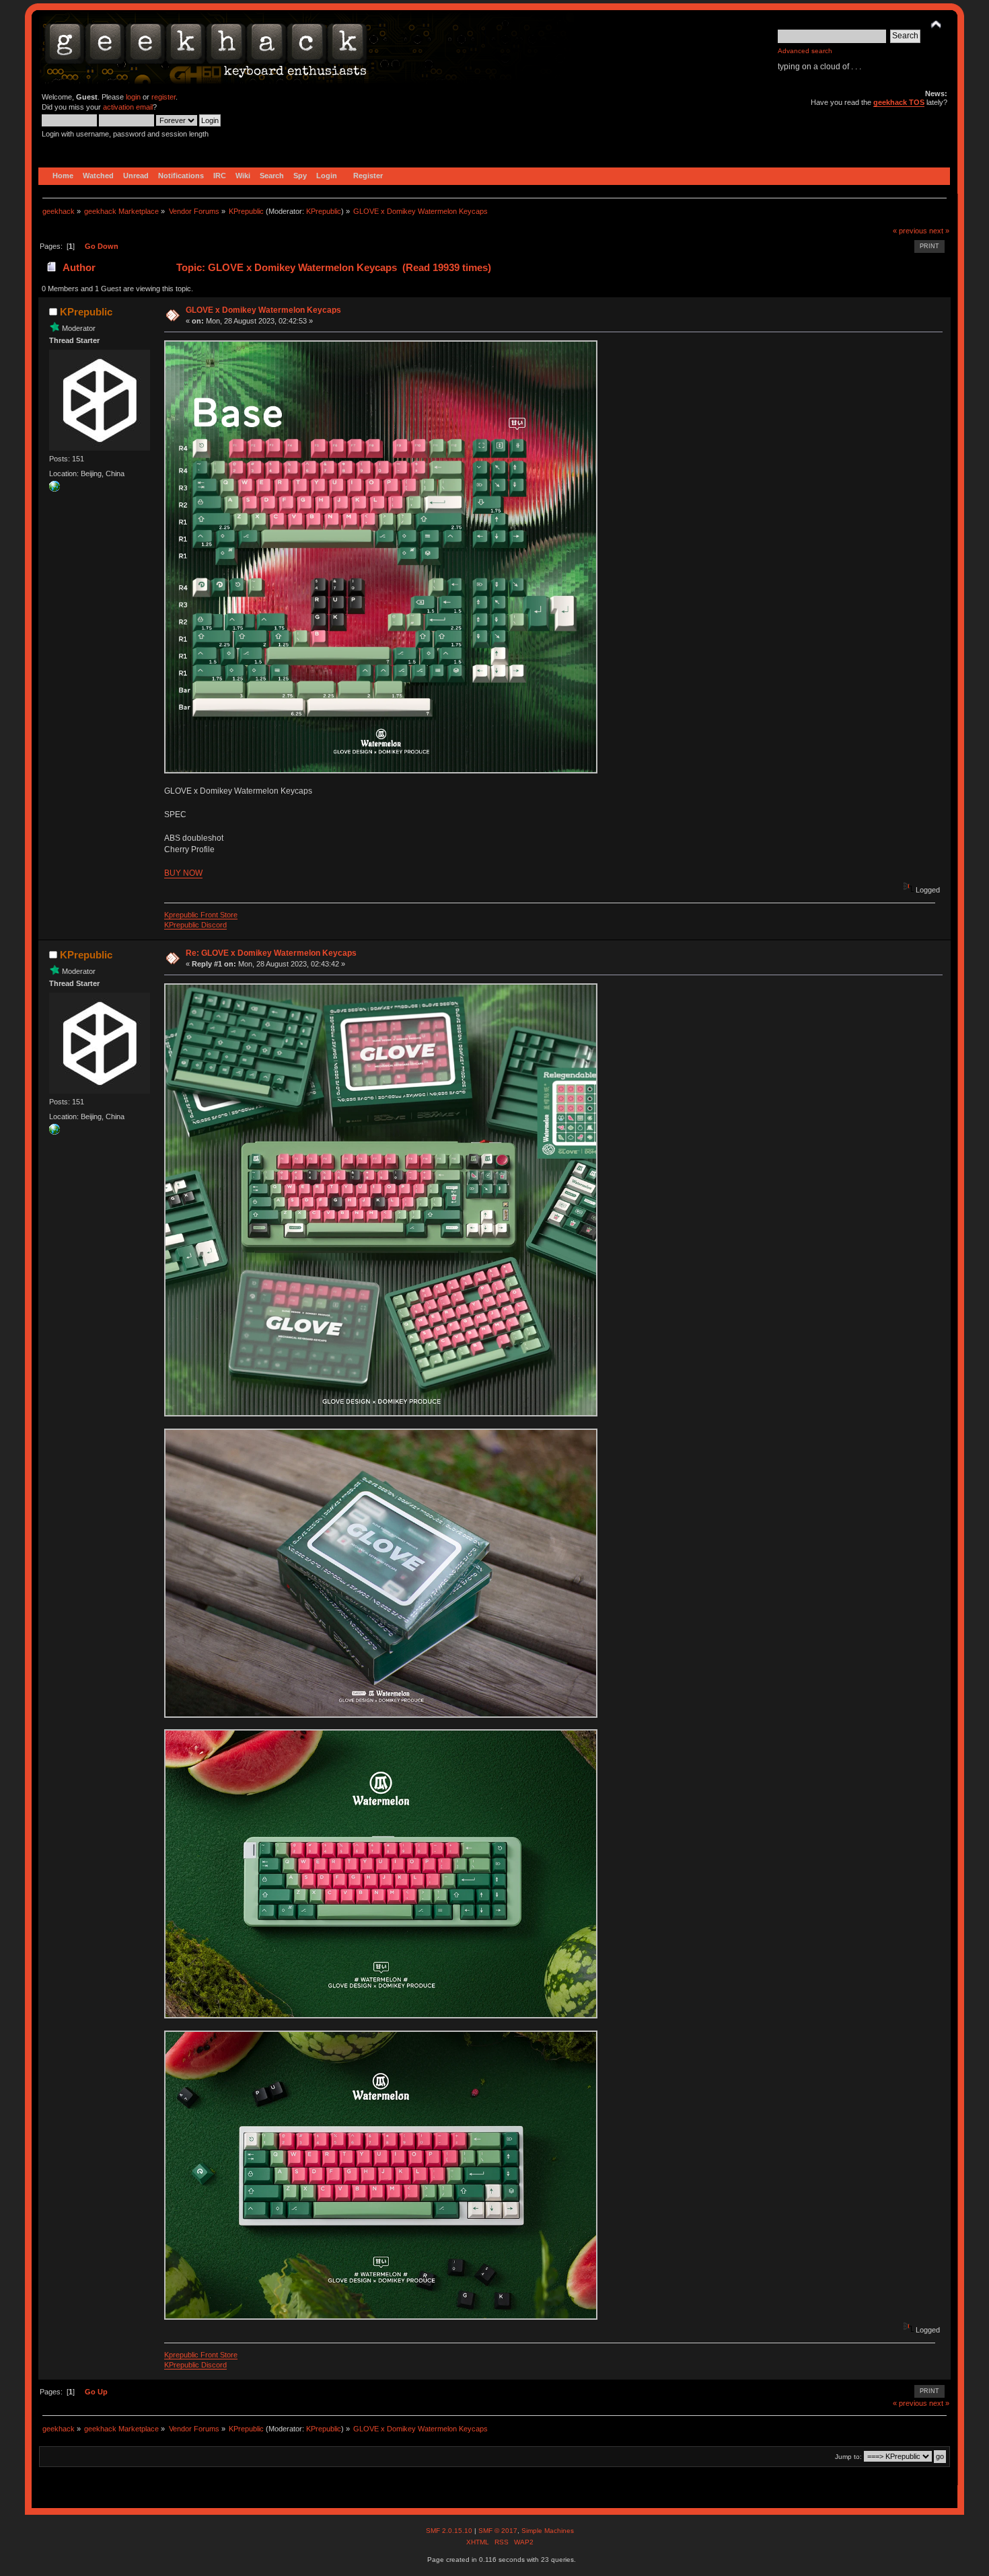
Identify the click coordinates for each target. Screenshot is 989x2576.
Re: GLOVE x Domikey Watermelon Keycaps (271, 953)
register (163, 97)
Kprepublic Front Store (201, 915)
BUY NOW (183, 873)
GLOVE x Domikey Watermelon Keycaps (263, 310)
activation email (128, 107)
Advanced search (805, 51)
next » (939, 231)
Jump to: (848, 2457)
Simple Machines (548, 2531)
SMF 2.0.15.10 (450, 2531)
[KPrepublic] (54, 489)
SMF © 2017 (498, 2531)
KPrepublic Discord (195, 925)
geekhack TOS (899, 102)
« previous (910, 231)
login (133, 97)
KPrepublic (324, 211)
